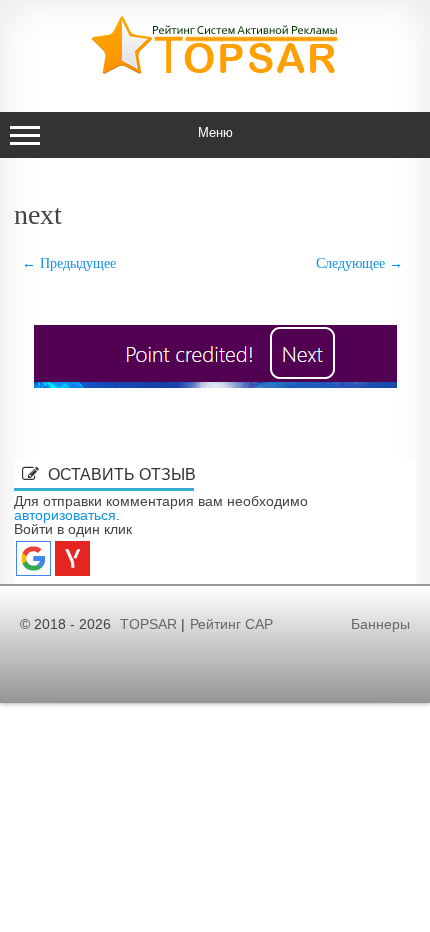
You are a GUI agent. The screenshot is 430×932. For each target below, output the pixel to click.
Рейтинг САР (231, 624)
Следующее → (359, 263)
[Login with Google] (33, 558)
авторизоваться (65, 515)
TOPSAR (148, 624)
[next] (215, 356)
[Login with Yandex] (72, 558)
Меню (215, 132)
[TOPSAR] (215, 70)
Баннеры (380, 624)
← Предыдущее (69, 263)
